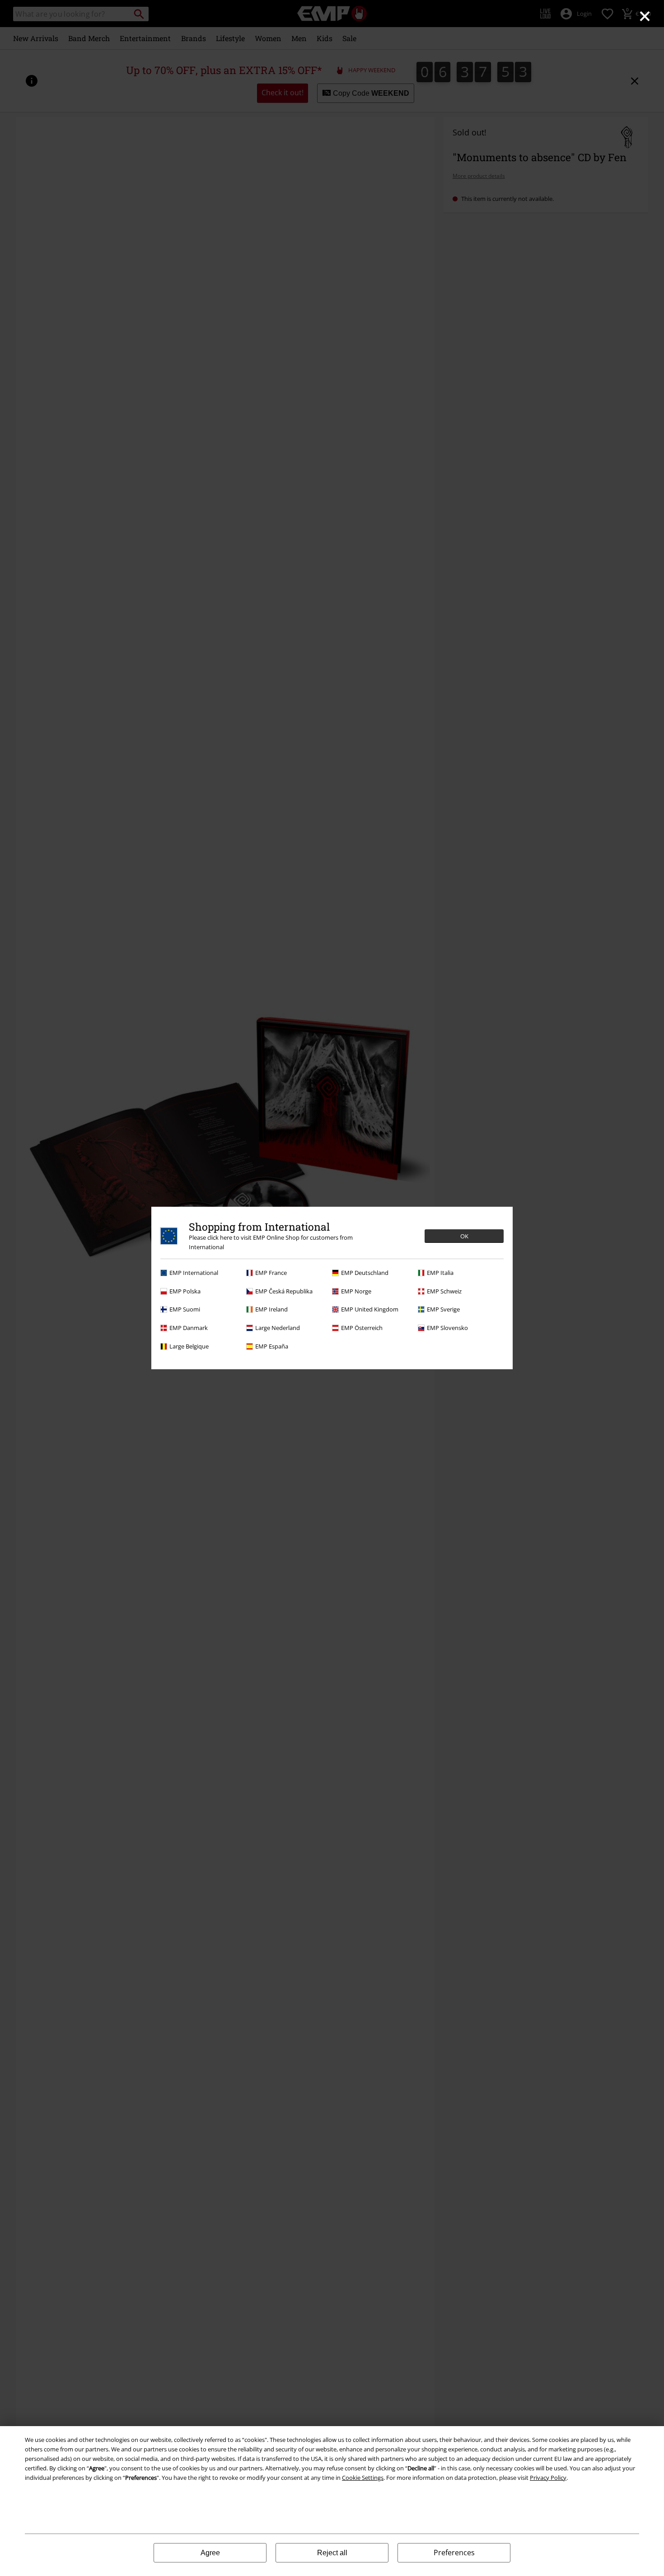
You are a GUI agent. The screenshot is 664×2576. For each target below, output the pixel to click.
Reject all (332, 2553)
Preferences (454, 2553)
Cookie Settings (363, 2478)
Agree (210, 2553)
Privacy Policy (548, 2478)
